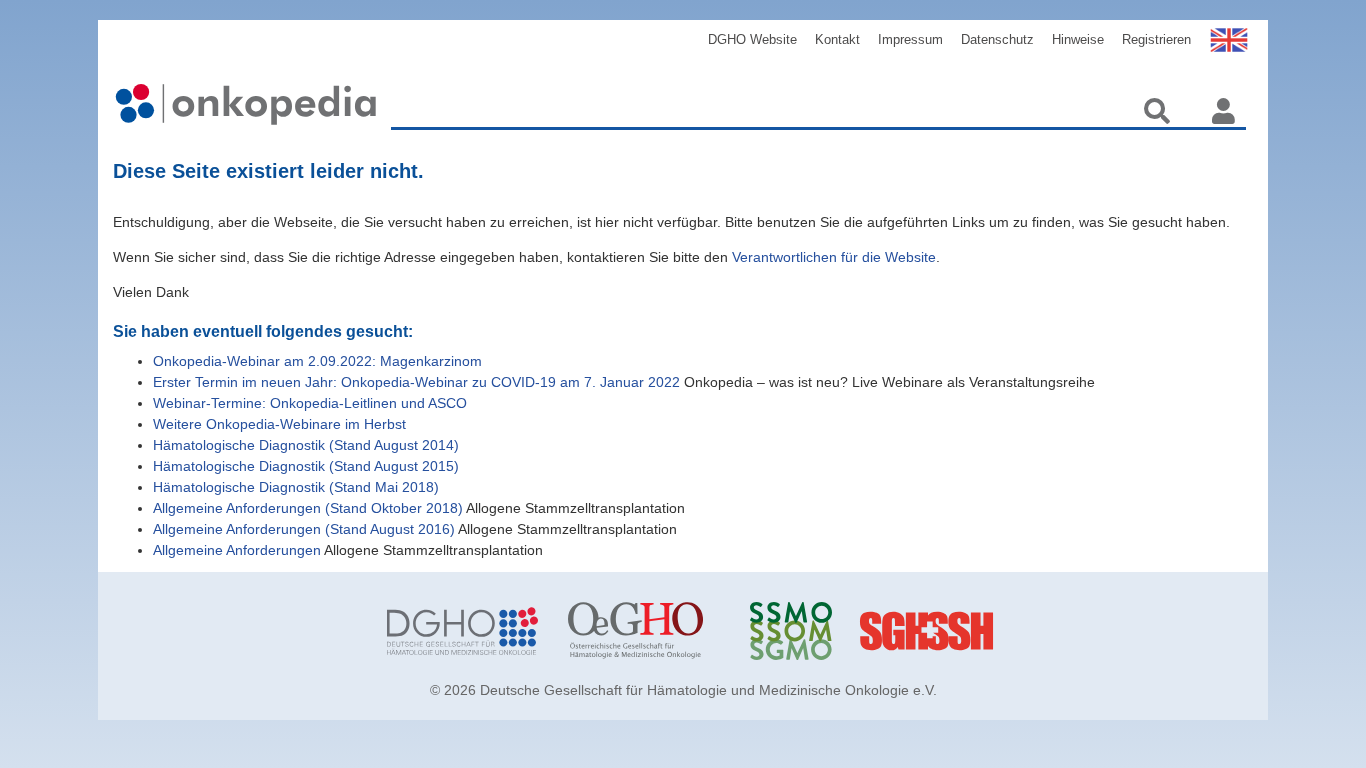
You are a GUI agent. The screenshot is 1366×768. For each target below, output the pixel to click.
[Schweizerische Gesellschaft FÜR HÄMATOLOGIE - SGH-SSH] (1006, 631)
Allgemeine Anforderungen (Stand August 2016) (304, 529)
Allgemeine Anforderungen (237, 550)
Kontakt (837, 39)
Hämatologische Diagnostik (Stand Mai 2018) (296, 487)
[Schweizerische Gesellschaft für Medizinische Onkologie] (825, 631)
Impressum (910, 39)
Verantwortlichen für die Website (834, 257)
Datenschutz (997, 39)
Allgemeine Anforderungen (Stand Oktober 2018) (308, 508)
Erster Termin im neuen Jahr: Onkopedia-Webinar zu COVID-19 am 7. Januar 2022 (416, 382)
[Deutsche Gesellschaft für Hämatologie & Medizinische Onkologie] (462, 631)
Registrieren (1156, 39)
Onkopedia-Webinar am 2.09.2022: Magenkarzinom (317, 361)
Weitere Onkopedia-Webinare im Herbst (279, 424)
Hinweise (1078, 39)
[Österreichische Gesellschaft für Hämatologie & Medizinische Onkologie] (643, 631)
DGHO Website (752, 39)
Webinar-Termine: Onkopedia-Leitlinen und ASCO (310, 403)
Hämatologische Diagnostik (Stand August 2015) (306, 466)
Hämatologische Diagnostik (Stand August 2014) (306, 445)
